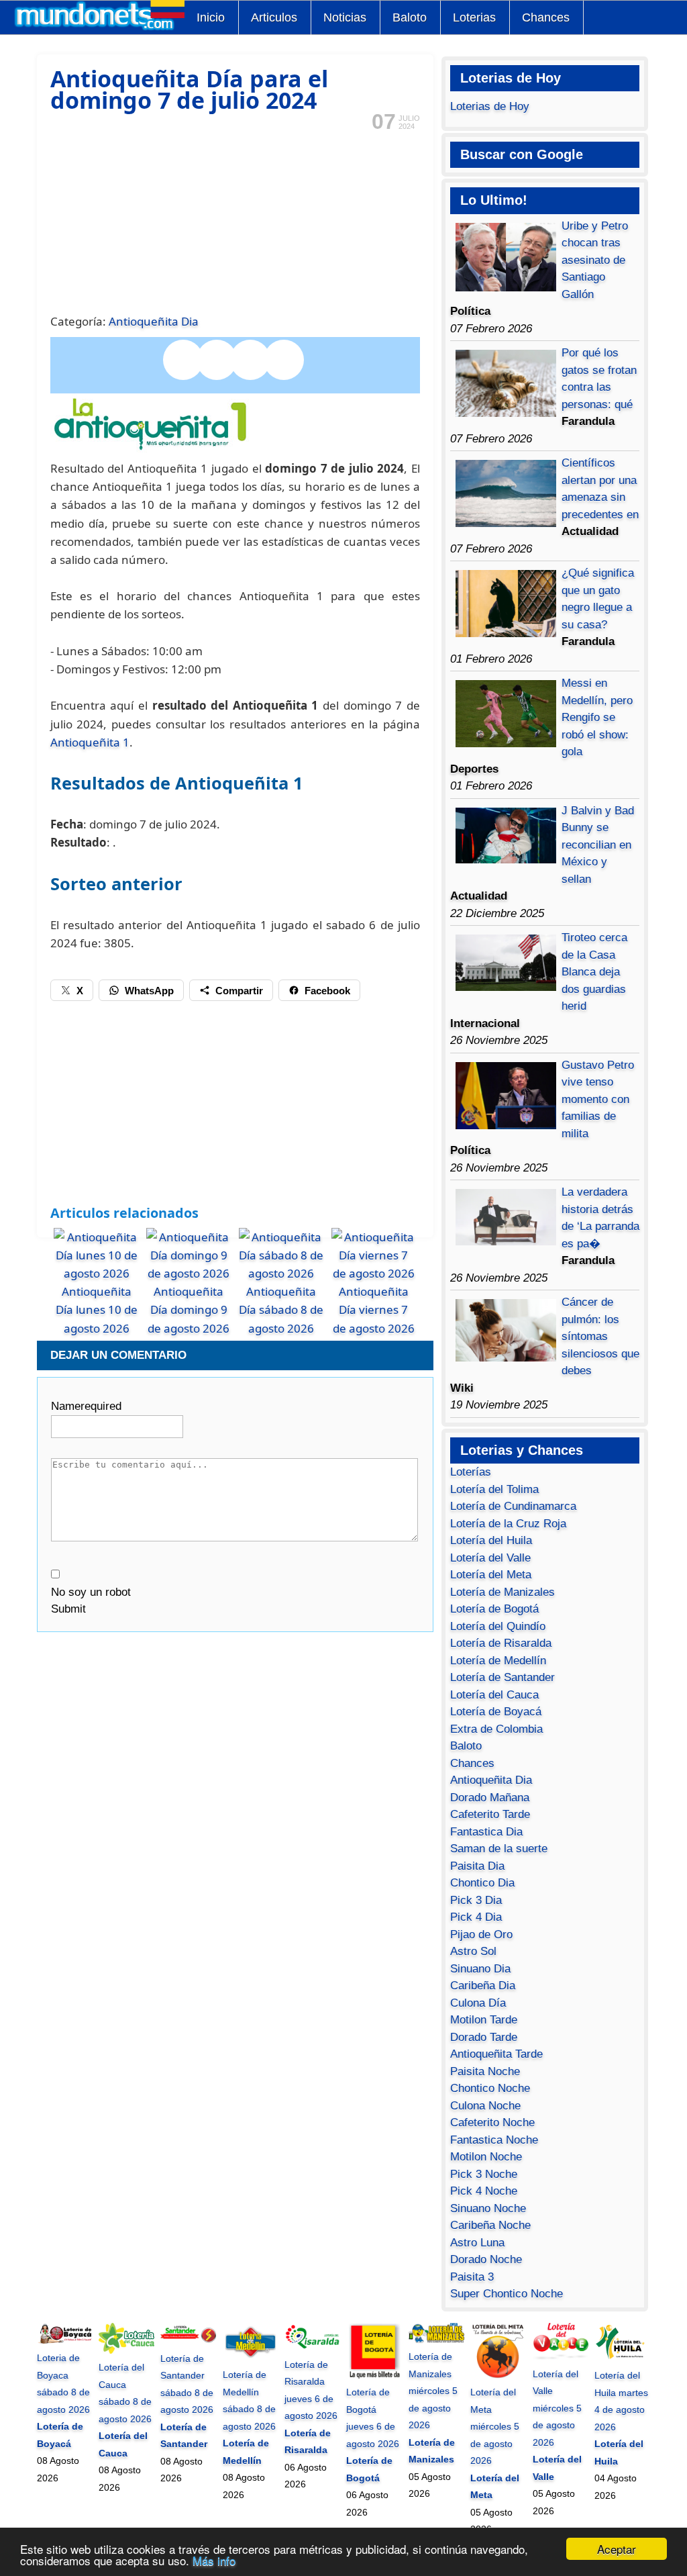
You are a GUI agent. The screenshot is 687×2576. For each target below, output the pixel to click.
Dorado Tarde (484, 2037)
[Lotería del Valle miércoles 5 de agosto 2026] (561, 2356)
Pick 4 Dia (476, 1917)
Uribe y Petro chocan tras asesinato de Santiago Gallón (595, 260)
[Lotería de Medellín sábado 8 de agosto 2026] (251, 2358)
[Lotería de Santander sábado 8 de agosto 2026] (188, 2341)
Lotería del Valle (490, 1558)
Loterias (474, 17)
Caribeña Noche (490, 2225)
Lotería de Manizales (503, 1592)
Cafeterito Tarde (490, 1814)
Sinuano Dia (480, 1969)
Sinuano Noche (488, 2208)
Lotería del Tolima (494, 1489)
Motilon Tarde (484, 2020)
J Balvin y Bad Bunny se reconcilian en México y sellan (598, 845)
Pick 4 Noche (484, 2191)
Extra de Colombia (496, 1729)
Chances (546, 17)
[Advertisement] (235, 221)
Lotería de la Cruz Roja (508, 1524)
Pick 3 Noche (484, 2174)
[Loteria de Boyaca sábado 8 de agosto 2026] (65, 2341)
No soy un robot (91, 1592)
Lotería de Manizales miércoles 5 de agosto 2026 (433, 2391)
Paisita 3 (472, 2277)
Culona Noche (485, 2106)
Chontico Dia (482, 1883)
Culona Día (478, 2003)
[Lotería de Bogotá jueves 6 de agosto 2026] (374, 2375)
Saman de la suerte (499, 1849)
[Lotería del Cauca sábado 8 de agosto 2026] (126, 2350)
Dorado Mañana (490, 1798)
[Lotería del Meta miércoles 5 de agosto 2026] (498, 2375)
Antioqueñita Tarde (496, 2054)
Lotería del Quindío (498, 1626)
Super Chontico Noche (507, 2294)
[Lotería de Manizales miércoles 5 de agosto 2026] (436, 2340)
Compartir (239, 991)
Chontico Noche (490, 2088)
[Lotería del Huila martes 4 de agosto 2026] (622, 2358)
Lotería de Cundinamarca (513, 1506)
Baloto (410, 17)
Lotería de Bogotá (494, 1609)
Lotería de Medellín (498, 1661)
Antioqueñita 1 (90, 742)
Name (86, 1406)
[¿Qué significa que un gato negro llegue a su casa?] (506, 633)
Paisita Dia (477, 1866)
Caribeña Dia (483, 1986)
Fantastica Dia (486, 1832)
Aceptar (617, 2549)
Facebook (327, 991)
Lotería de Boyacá (496, 1712)
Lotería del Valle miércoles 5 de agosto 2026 (557, 2408)
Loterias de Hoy (490, 106)
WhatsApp (149, 991)
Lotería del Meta (491, 1575)
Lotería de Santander (503, 1677)
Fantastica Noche (494, 2140)
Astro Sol (473, 1951)
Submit (68, 1609)
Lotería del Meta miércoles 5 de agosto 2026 (495, 2426)
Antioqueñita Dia (154, 321)
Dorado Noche (486, 2259)
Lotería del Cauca (494, 1695)
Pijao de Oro (481, 1935)
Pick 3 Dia (476, 1900)
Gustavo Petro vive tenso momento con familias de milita (598, 1099)
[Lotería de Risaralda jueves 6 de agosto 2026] (312, 2347)
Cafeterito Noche (492, 2122)
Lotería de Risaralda (501, 1643)
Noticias (345, 17)
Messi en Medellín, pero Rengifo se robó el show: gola (597, 717)
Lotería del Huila (491, 1540)
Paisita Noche (485, 2071)
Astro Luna (477, 2243)
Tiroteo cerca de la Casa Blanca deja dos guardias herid (594, 972)
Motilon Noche (486, 2157)
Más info (214, 2560)
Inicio (211, 17)
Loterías (471, 1472)
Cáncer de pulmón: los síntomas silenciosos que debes (600, 1336)
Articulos (274, 17)
